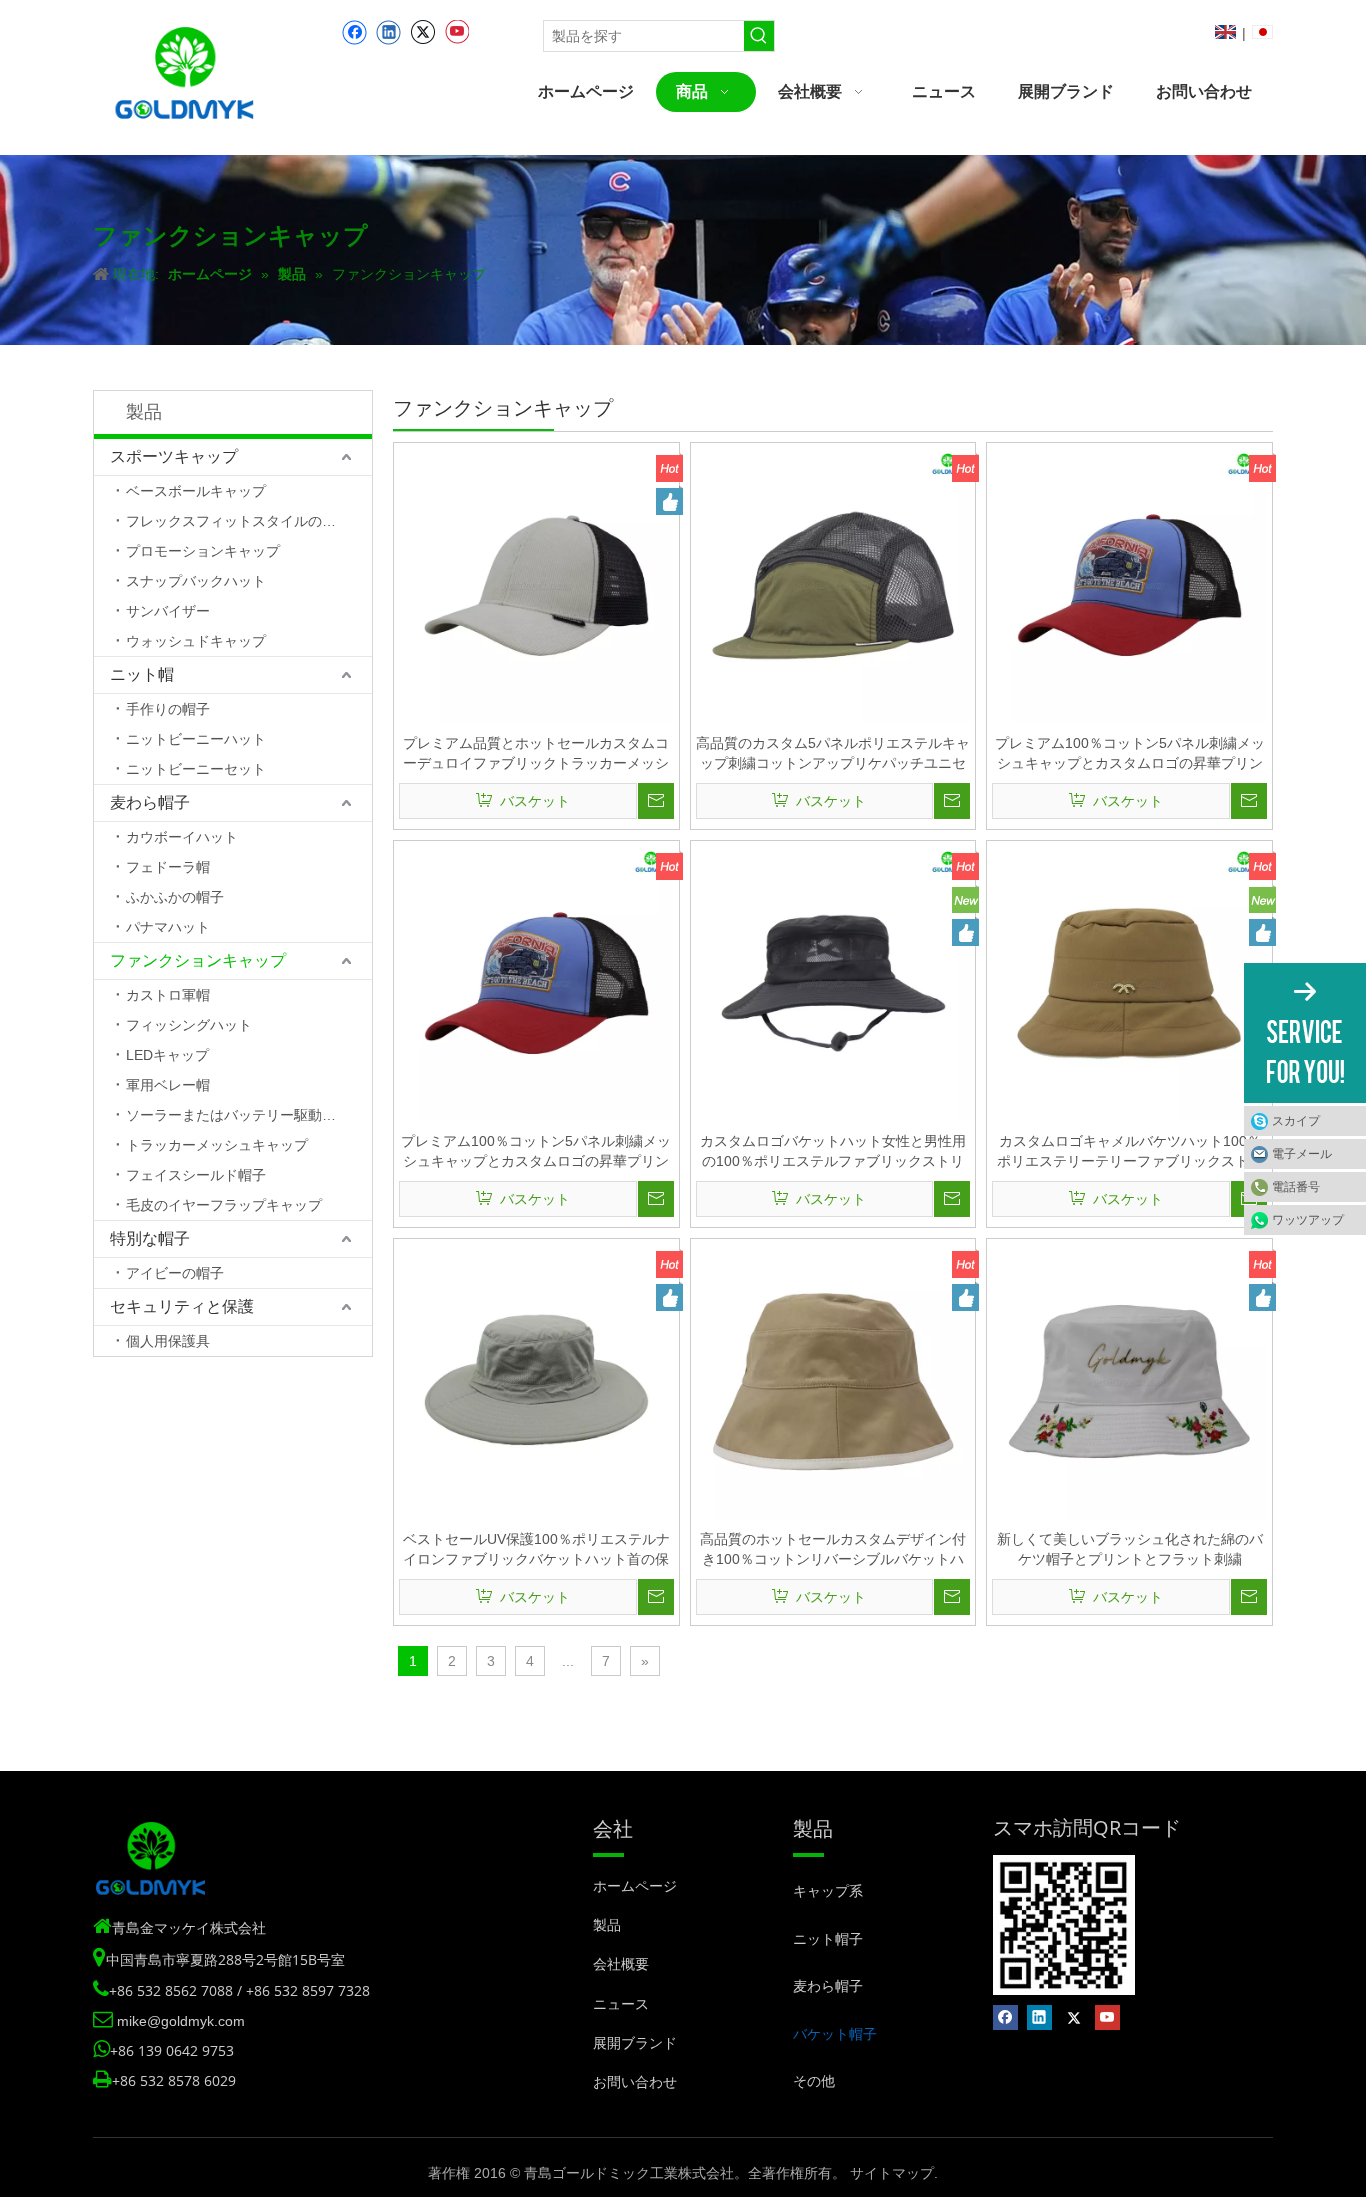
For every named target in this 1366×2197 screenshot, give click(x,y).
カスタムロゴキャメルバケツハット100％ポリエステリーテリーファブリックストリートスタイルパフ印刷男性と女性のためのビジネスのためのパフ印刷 (1130, 1152)
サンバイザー (168, 611)
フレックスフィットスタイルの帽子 (238, 521)
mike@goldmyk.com (181, 2021)
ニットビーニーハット (196, 739)
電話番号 (1296, 1187)
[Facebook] (354, 32)
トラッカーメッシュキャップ (217, 1145)
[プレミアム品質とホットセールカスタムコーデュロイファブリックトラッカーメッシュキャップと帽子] (536, 584)
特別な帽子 (150, 1238)
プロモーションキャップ (203, 551)
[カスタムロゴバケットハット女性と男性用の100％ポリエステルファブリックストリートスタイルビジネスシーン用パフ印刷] (833, 982)
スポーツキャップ (174, 456)
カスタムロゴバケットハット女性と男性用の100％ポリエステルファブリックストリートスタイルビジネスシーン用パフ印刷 (833, 1152)
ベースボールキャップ (196, 491)
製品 (607, 1925)
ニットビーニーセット (196, 769)
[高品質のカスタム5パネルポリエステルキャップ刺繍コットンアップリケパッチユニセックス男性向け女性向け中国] (833, 584)
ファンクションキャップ (198, 960)
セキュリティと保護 (182, 1306)
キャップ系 (828, 1890)
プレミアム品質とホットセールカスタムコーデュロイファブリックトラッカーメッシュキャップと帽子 (536, 754)
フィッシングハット (189, 1025)
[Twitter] (422, 32)
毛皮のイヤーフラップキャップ (224, 1205)
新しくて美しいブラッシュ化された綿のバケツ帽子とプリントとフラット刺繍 (1130, 1549)
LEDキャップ (167, 1055)
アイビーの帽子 (175, 1273)
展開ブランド (635, 2043)
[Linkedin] (388, 32)
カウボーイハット (182, 837)
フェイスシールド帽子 (196, 1175)
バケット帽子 (835, 2033)
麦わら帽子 (150, 802)
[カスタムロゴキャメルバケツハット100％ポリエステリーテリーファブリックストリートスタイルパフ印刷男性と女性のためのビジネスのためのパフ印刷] (1129, 982)
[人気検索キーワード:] (759, 36)
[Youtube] (456, 32)
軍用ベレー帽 (168, 1085)
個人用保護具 (168, 1341)
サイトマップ (892, 2173)
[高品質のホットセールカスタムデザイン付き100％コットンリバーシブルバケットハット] (833, 1380)
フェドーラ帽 (168, 867)
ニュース (621, 2004)
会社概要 (621, 1964)
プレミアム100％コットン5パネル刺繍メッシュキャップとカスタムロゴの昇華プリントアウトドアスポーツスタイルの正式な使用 (1130, 754)
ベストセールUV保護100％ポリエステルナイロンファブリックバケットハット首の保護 (536, 1550)
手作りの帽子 (168, 709)
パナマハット (168, 927)
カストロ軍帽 (168, 995)
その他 (814, 2080)
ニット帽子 (828, 1938)
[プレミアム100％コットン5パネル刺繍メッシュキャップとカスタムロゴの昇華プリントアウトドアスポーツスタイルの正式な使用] (1129, 584)
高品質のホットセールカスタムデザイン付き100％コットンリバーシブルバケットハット (833, 1550)
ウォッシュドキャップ (196, 641)
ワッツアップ (1308, 1220)
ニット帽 (142, 674)
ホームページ (635, 1886)
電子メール (1302, 1154)
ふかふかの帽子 (175, 897)
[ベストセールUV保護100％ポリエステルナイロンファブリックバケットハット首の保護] (536, 1380)
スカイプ (1296, 1121)
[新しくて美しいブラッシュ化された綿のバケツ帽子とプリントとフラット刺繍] (1129, 1380)
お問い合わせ (635, 2082)
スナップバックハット (196, 581)
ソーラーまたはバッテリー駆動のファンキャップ (249, 1115)
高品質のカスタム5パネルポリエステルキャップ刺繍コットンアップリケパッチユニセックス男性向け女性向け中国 (833, 754)
